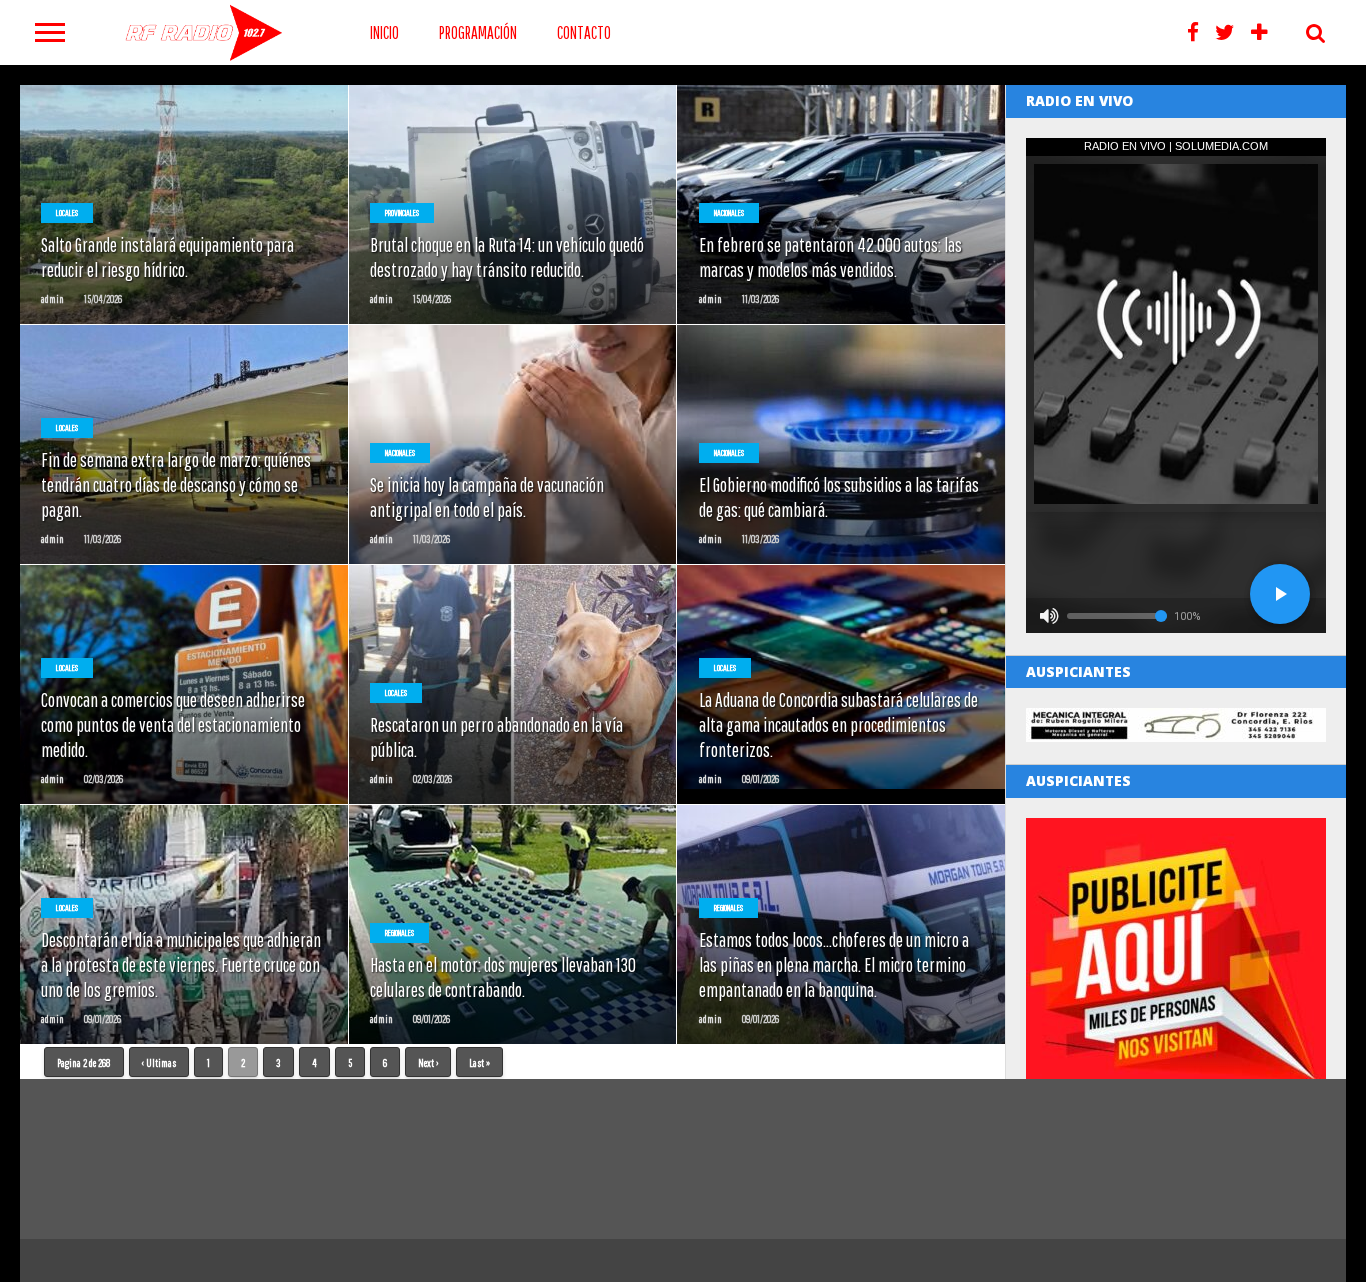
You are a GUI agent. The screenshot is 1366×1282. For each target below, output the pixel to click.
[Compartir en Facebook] (142, 247)
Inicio (384, 32)
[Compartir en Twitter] (184, 247)
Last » (479, 1062)
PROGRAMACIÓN (478, 32)
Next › (428, 1062)
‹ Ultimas (159, 1062)
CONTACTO (584, 32)
